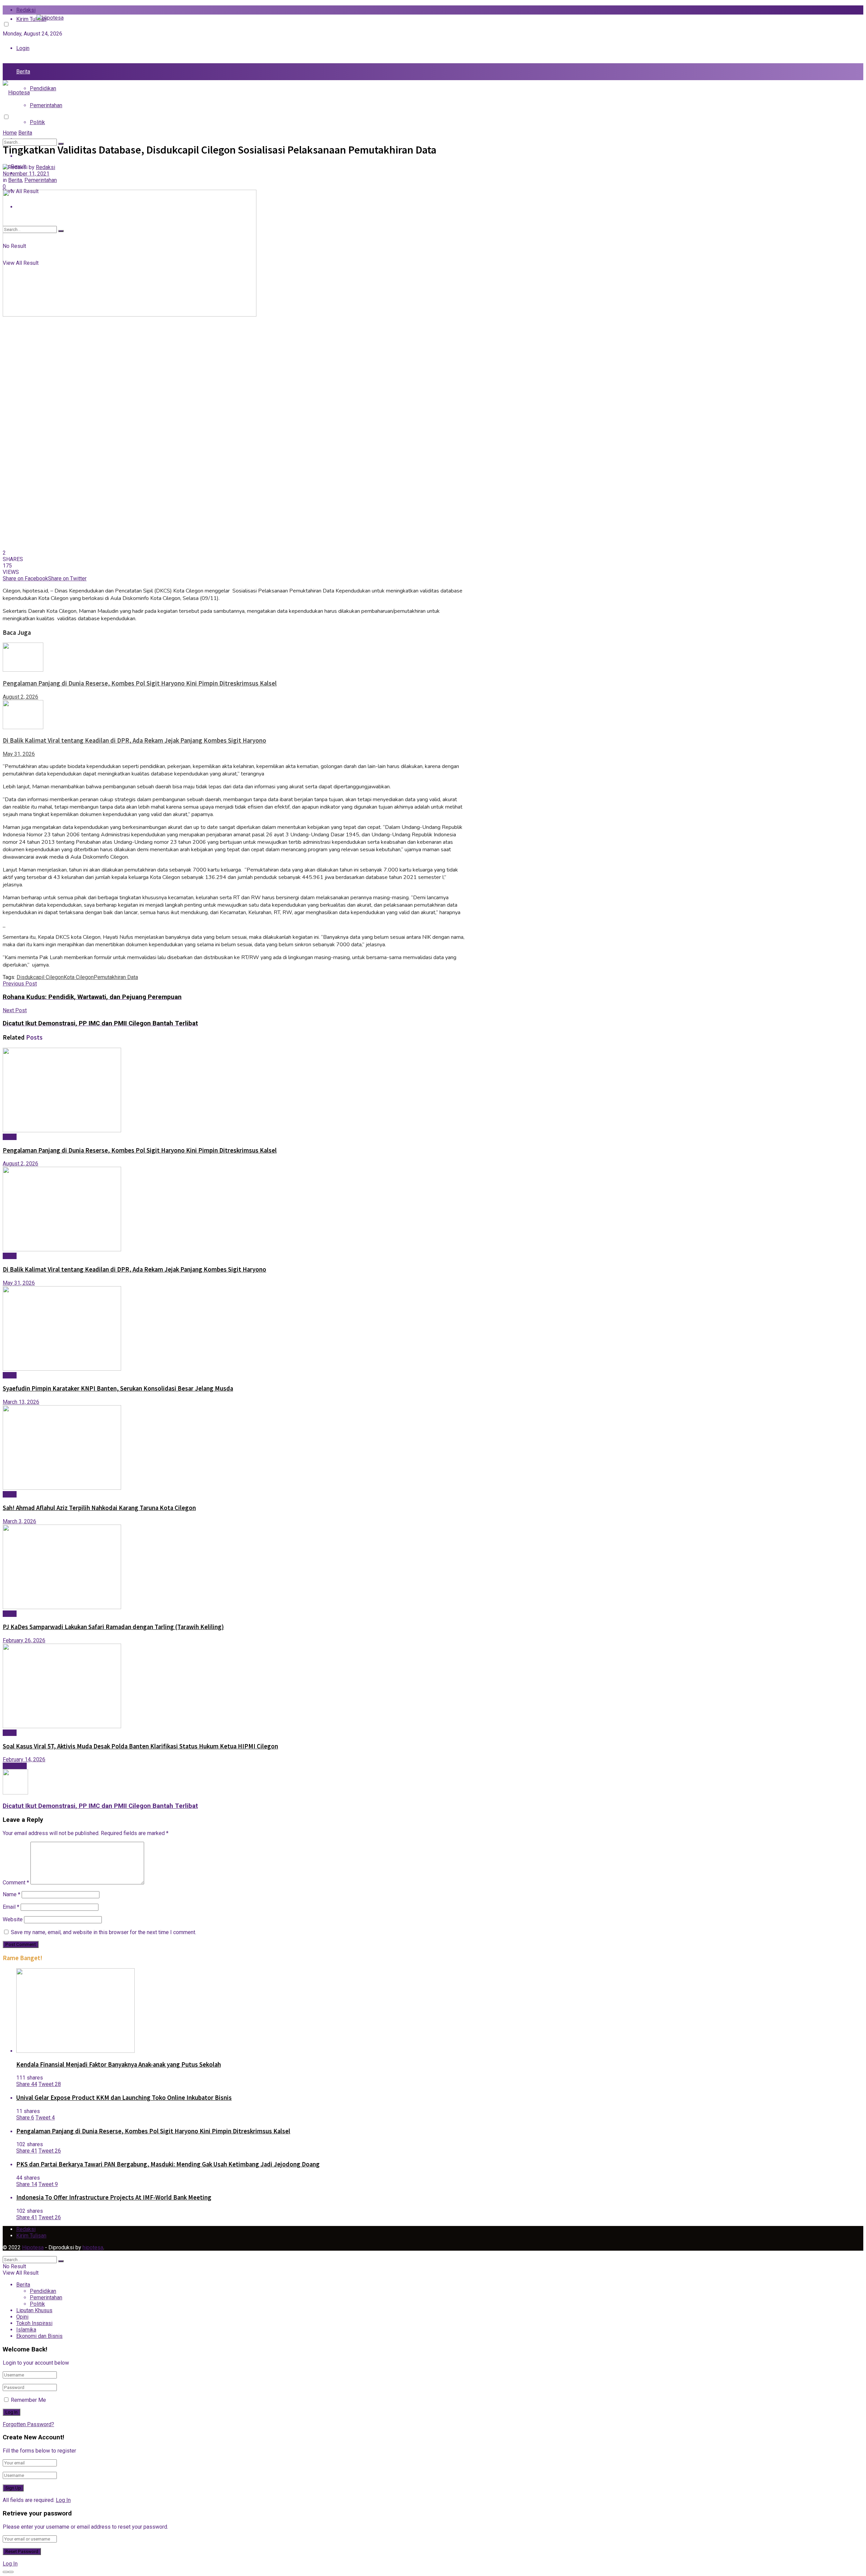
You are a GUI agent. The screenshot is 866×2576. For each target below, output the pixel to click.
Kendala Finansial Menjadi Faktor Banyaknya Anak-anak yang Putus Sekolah (119, 2064)
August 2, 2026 (20, 697)
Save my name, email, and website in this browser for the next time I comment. (104, 1932)
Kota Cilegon (79, 977)
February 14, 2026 (24, 1759)
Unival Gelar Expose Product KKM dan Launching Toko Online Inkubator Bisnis (124, 2098)
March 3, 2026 (19, 1521)
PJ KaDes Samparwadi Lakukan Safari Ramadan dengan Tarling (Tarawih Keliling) (113, 1627)
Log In (63, 2500)
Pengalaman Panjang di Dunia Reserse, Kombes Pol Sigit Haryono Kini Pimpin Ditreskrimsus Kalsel (140, 683)
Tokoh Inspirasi (34, 2323)
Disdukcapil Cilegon (40, 977)
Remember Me (28, 2400)
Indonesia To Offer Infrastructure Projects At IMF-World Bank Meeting (114, 2197)
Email (11, 1907)
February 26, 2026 (24, 1640)
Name (12, 1894)
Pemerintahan (46, 105)
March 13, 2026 (21, 1402)
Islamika (26, 2330)
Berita (23, 72)
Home (10, 133)
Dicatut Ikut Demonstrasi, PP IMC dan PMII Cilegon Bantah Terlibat (100, 1806)
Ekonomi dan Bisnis (39, 2336)
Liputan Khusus (34, 2310)
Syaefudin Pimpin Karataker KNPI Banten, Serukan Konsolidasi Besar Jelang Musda (118, 1388)
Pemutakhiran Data (116, 977)
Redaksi (26, 10)
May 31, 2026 (19, 754)
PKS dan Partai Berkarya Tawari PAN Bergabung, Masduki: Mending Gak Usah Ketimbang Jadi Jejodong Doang (168, 2164)
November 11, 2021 (26, 174)
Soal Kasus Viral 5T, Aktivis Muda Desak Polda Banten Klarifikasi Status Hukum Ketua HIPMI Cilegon (140, 1746)
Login (23, 48)
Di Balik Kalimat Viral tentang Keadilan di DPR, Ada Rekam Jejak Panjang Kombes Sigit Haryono (134, 740)
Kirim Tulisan (31, 2236)
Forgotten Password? (28, 2424)
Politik (37, 122)
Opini (22, 2317)
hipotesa (93, 2247)
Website (13, 1919)
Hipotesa (33, 2247)
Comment (16, 1883)
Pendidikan (43, 88)
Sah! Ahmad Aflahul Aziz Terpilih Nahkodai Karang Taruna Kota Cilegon (99, 1508)
